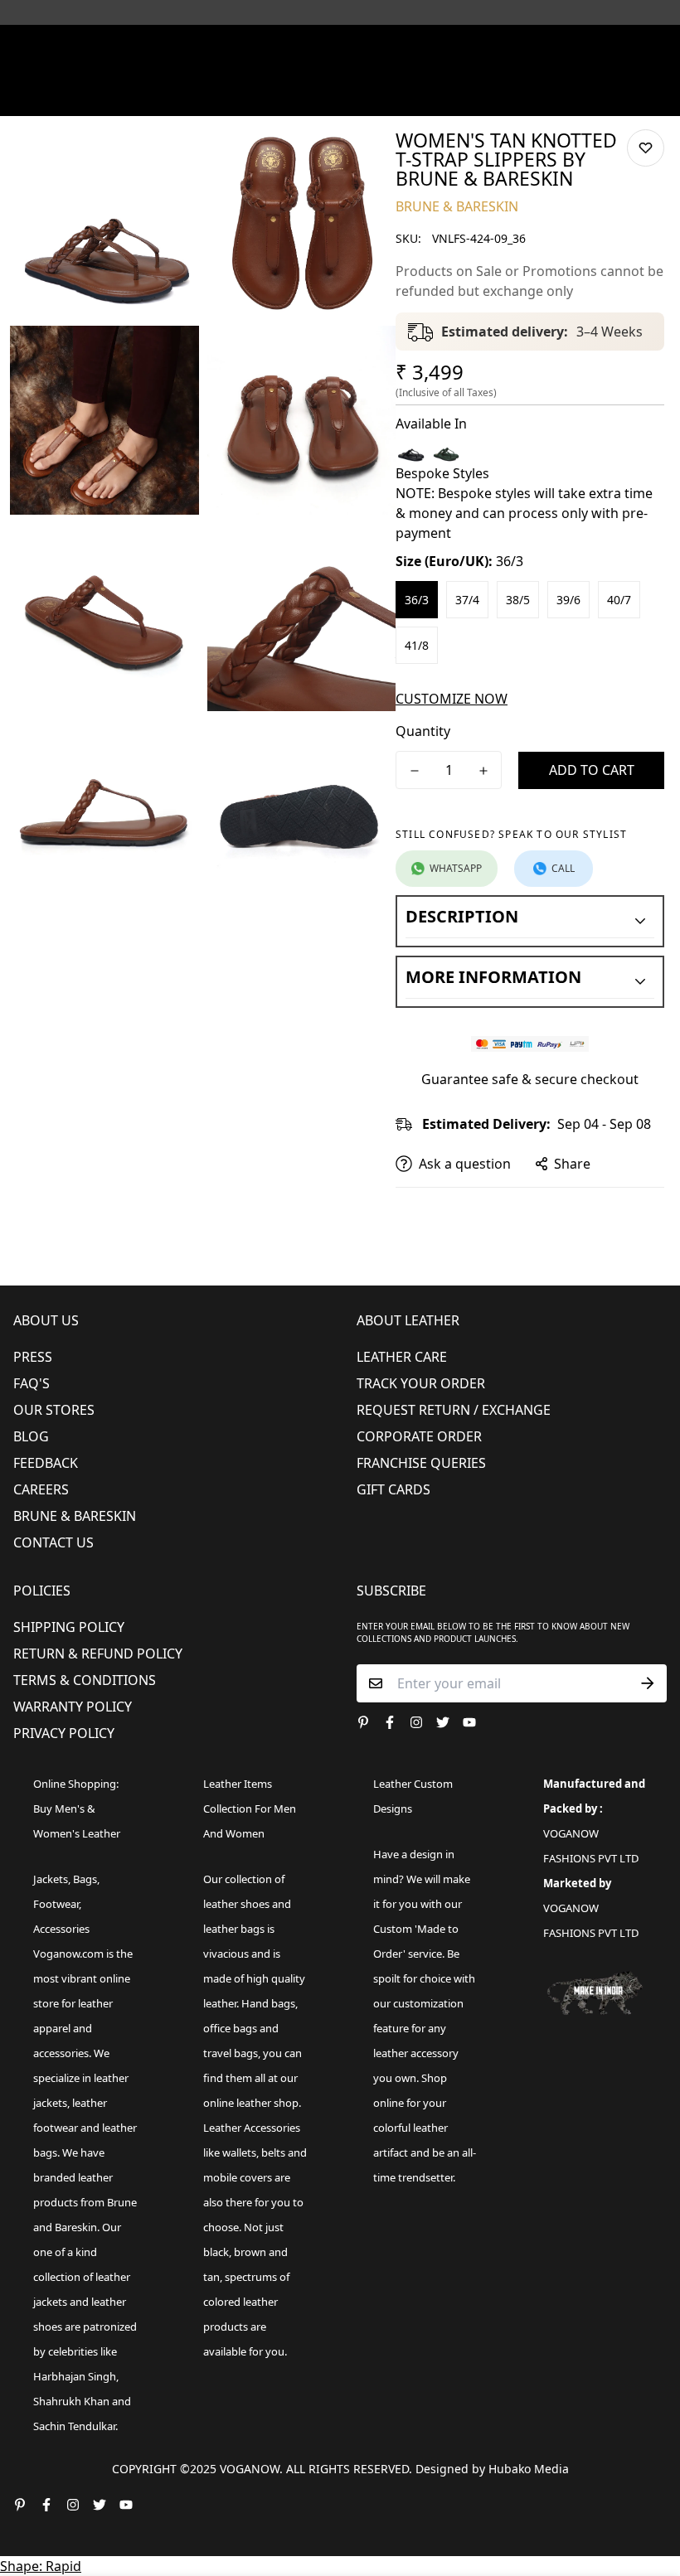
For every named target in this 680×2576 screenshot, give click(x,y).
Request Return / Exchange (454, 1410)
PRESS (33, 1357)
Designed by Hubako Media (492, 2469)
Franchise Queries (421, 1463)
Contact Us (53, 1542)
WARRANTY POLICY (73, 1707)
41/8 (417, 645)
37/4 (467, 600)
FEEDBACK (46, 1463)
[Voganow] (340, 46)
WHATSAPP (456, 868)
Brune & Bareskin (75, 1516)
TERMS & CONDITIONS (85, 1680)
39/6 (568, 600)
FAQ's (32, 1383)
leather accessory (416, 2053)
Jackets (51, 1879)
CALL (563, 868)
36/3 (417, 600)
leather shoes (236, 1904)
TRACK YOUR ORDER (421, 1383)
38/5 (518, 600)
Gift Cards (393, 1489)
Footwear (56, 1904)
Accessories (61, 1929)
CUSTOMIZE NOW (452, 699)
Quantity (423, 731)
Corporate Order (419, 1436)
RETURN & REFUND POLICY (98, 1654)
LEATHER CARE (402, 1357)
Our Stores (54, 1410)
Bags (85, 1879)
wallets (239, 2152)
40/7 (619, 600)
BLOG (31, 1436)
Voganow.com (68, 1954)
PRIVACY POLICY (64, 1733)
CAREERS (41, 1489)
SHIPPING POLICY (69, 1627)
